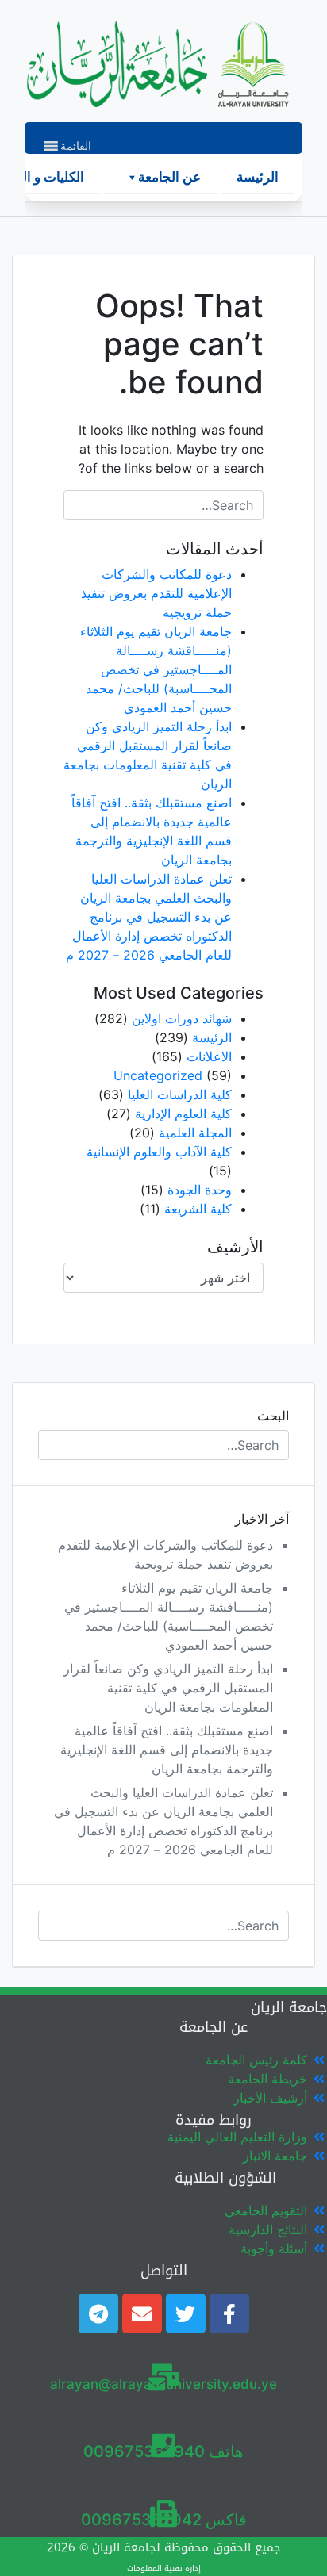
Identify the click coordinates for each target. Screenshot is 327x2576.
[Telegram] (98, 2313)
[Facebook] (229, 2313)
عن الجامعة (169, 177)
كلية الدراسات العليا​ (180, 1094)
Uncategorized (158, 1075)
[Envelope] (142, 2313)
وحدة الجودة (200, 1190)
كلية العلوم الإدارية (183, 1114)
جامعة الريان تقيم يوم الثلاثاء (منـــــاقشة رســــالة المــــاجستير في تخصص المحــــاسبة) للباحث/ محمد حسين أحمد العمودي (156, 669)
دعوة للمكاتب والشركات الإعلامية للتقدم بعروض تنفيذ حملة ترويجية (156, 593)
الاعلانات (209, 1056)
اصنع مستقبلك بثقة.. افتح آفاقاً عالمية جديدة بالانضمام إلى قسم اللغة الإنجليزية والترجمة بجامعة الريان (167, 1750)
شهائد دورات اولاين (182, 1018)
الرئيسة (258, 177)
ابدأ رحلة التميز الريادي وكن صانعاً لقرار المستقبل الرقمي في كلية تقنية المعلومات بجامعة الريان (168, 1688)
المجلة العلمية (195, 1133)
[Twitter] (186, 2313)
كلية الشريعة (198, 1209)
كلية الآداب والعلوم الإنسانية (159, 1152)
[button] (76, 146)
